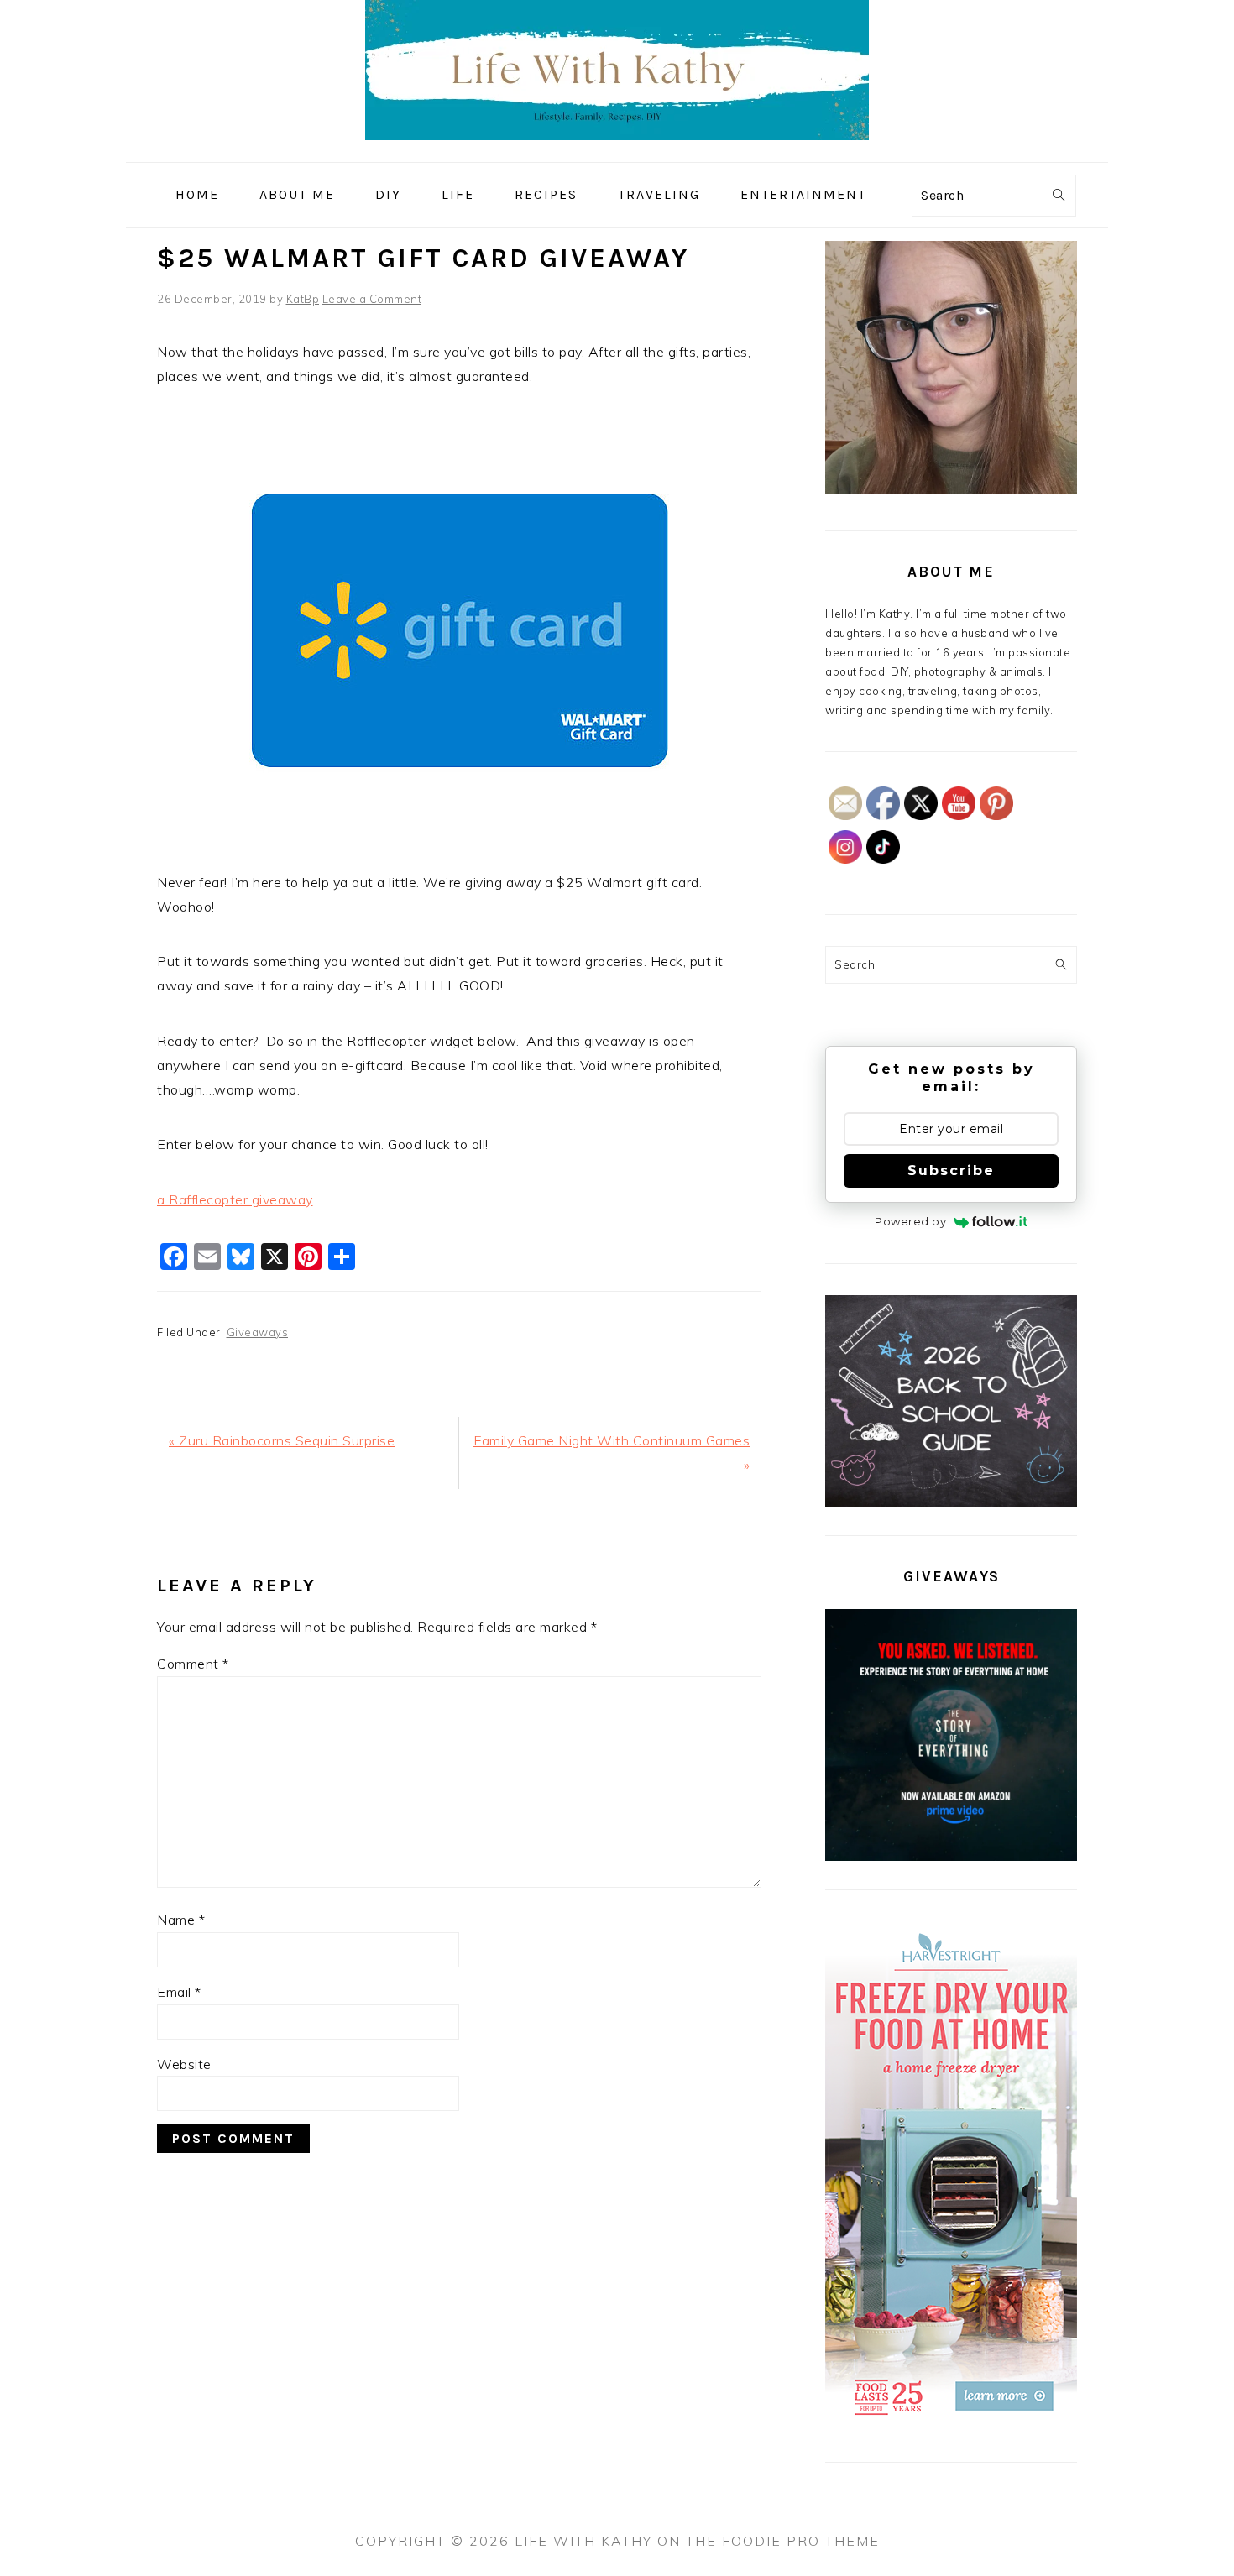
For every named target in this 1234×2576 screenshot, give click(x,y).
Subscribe (951, 1170)
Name (181, 1920)
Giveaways (258, 1332)
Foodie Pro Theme (801, 2541)
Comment (193, 1664)
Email (179, 1992)
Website (184, 2064)
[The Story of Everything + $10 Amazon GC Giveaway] (951, 1857)
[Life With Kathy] (617, 150)
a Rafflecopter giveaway (235, 1199)
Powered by (910, 1221)
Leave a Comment (372, 299)
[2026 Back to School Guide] (951, 1502)
